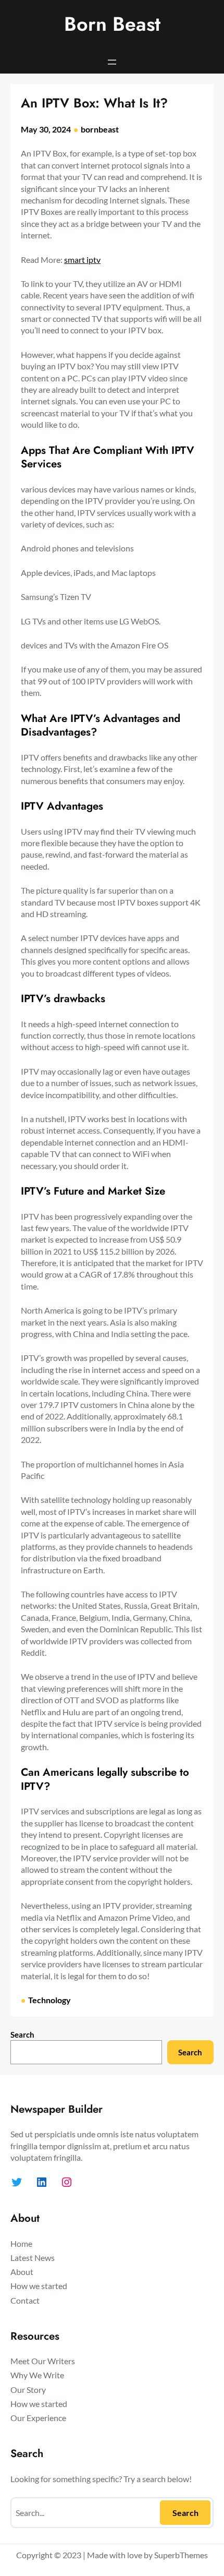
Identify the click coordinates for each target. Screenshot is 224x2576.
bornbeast (100, 129)
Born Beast (112, 24)
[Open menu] (112, 62)
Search (22, 2035)
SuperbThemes (181, 2555)
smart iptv (82, 260)
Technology (49, 2000)
